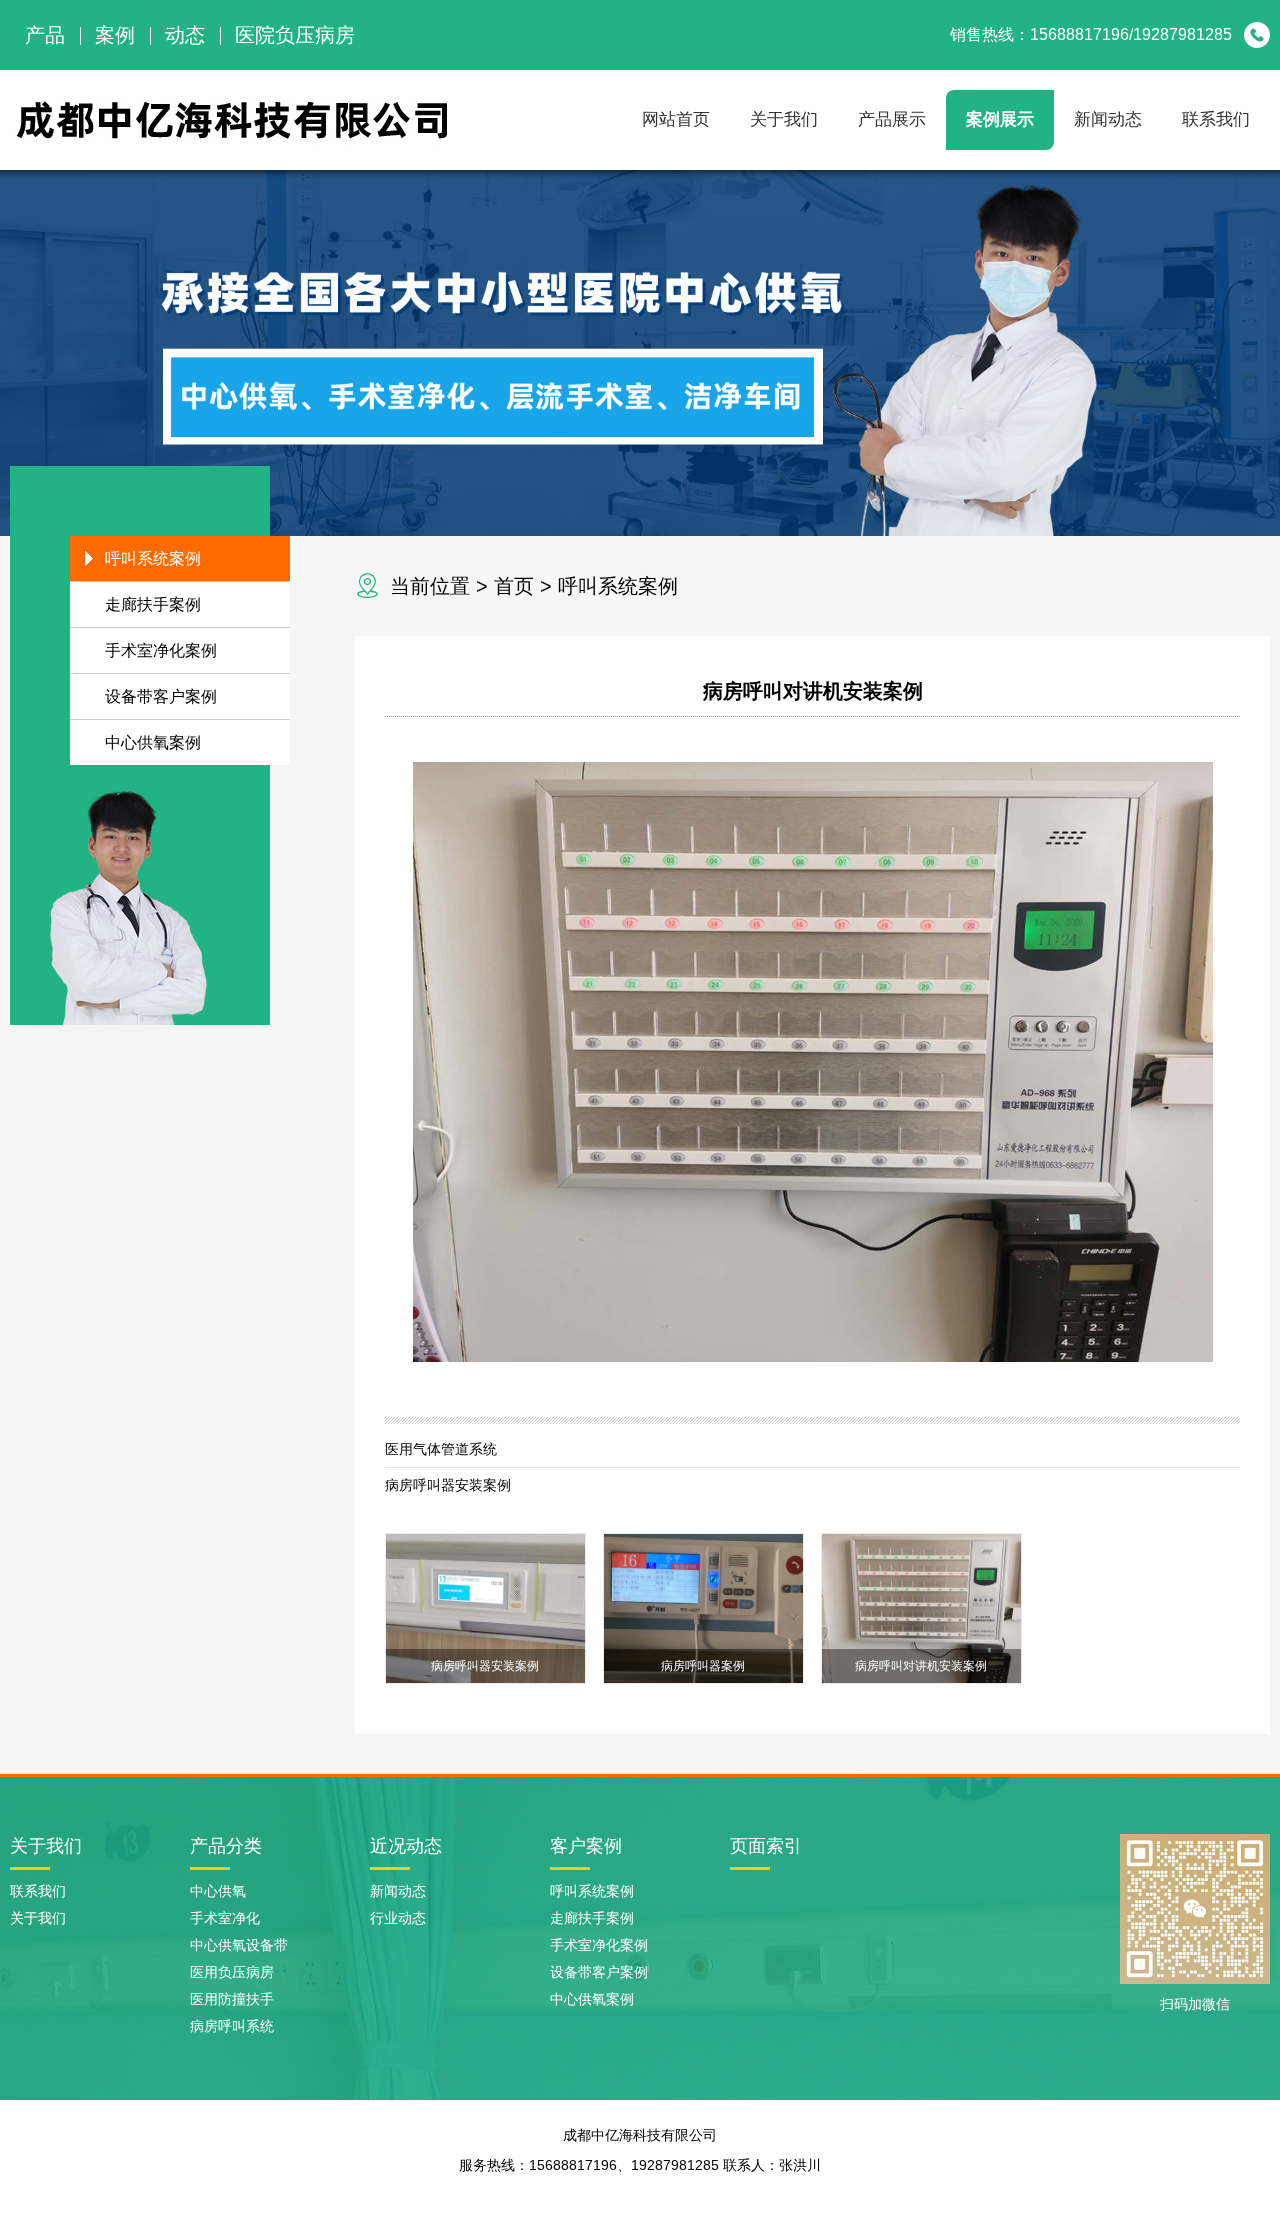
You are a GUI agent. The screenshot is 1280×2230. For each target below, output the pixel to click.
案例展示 (1000, 119)
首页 (514, 586)
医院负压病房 (295, 35)
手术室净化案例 (161, 650)
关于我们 (784, 119)
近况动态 (406, 1846)
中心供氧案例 (153, 742)
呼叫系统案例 (618, 586)
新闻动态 (1108, 119)
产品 (45, 35)
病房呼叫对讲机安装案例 (813, 691)
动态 (185, 35)
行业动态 (398, 1918)
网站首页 (676, 119)
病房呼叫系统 (232, 2026)
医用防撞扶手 (232, 1999)
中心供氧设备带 (239, 1945)
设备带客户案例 (161, 696)
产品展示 (892, 119)
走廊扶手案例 (153, 604)
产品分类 (226, 1846)
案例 (115, 35)
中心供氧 (218, 1891)
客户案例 (586, 1846)
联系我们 (1216, 119)
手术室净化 (225, 1918)
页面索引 (766, 1846)
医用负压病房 (232, 1972)
